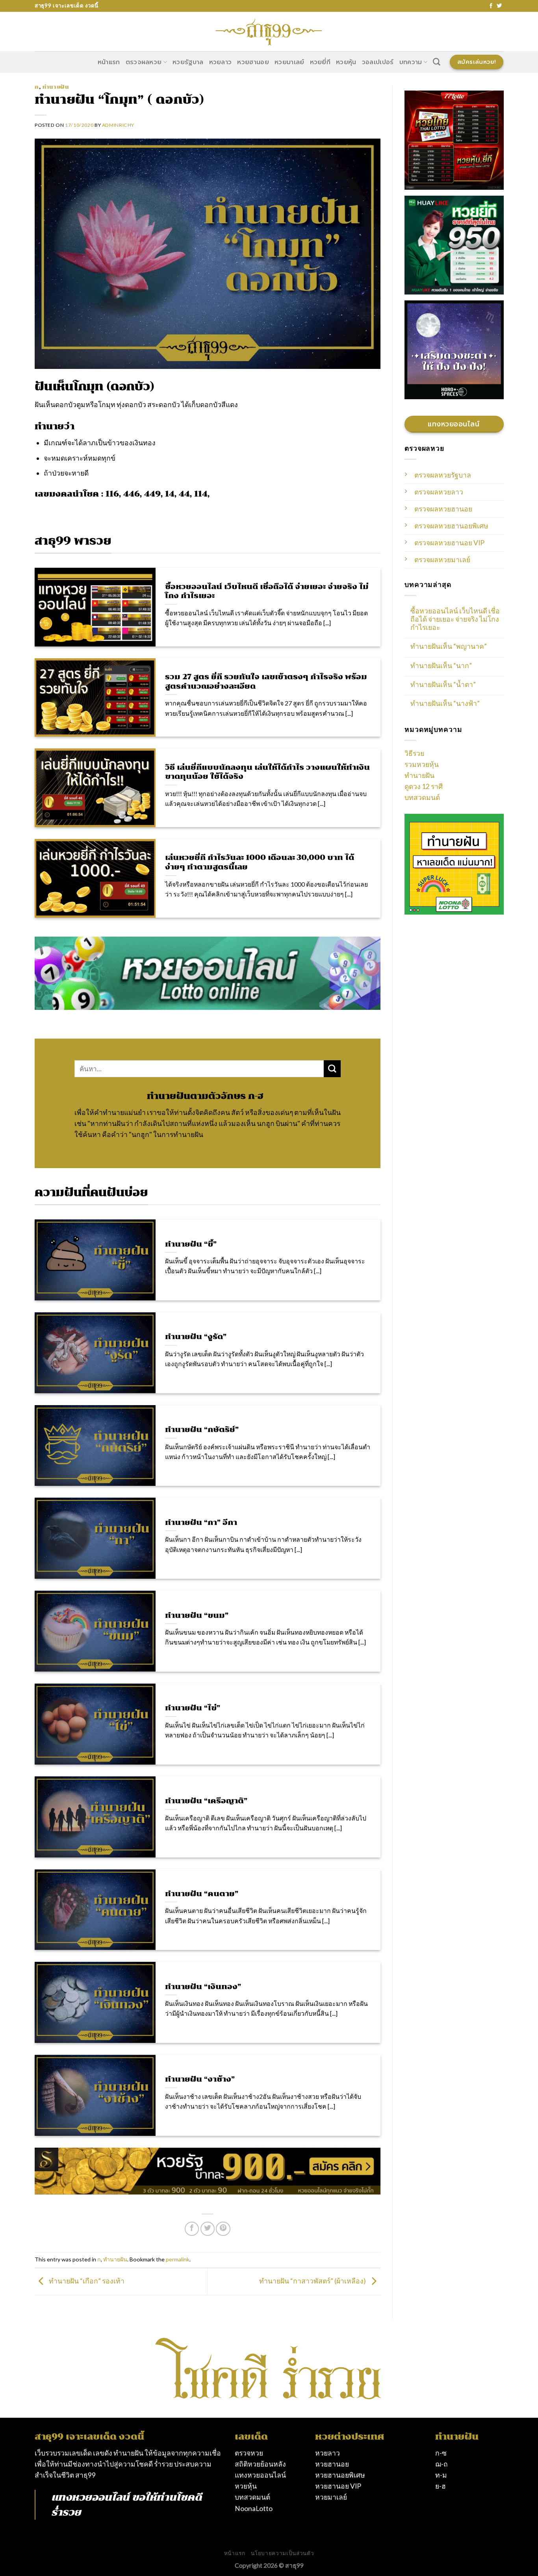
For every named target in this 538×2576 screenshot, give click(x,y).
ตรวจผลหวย (144, 62)
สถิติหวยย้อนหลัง (260, 2464)
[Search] (437, 62)
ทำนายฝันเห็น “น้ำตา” (443, 684)
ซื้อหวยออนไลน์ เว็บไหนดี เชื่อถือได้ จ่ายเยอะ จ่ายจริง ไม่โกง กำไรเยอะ (455, 619)
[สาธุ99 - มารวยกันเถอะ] (269, 31)
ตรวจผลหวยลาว (439, 492)
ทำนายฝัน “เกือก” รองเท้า (86, 2281)
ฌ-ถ (442, 2464)
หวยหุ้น (346, 62)
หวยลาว (221, 62)
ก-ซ (441, 2453)
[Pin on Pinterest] (223, 2229)
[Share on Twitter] (208, 2229)
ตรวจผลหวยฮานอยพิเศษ (451, 526)
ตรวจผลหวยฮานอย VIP (449, 543)
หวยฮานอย (253, 62)
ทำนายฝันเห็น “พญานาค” (449, 646)
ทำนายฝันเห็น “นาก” (441, 666)
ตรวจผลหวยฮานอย (443, 509)
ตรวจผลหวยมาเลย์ (442, 560)
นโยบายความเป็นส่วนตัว (282, 2553)
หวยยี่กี (320, 62)
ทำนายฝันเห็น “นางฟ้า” (445, 703)
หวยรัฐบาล (188, 62)
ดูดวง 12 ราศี (424, 786)
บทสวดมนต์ (422, 797)
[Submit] (332, 1069)
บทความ (411, 62)
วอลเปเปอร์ (378, 62)
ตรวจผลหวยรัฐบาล (443, 475)
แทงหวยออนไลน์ (90, 2497)
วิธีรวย (414, 753)
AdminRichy (118, 125)
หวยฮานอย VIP (338, 2486)
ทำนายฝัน (56, 87)
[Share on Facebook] (192, 2229)
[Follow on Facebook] (491, 6)
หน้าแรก (109, 62)
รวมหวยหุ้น (422, 764)
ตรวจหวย (249, 2453)
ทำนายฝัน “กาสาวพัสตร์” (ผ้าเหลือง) (313, 2281)
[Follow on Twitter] (499, 6)
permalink (178, 2259)
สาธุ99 (85, 2475)
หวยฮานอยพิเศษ (340, 2475)
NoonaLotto (254, 2508)
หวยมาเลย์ (289, 62)
